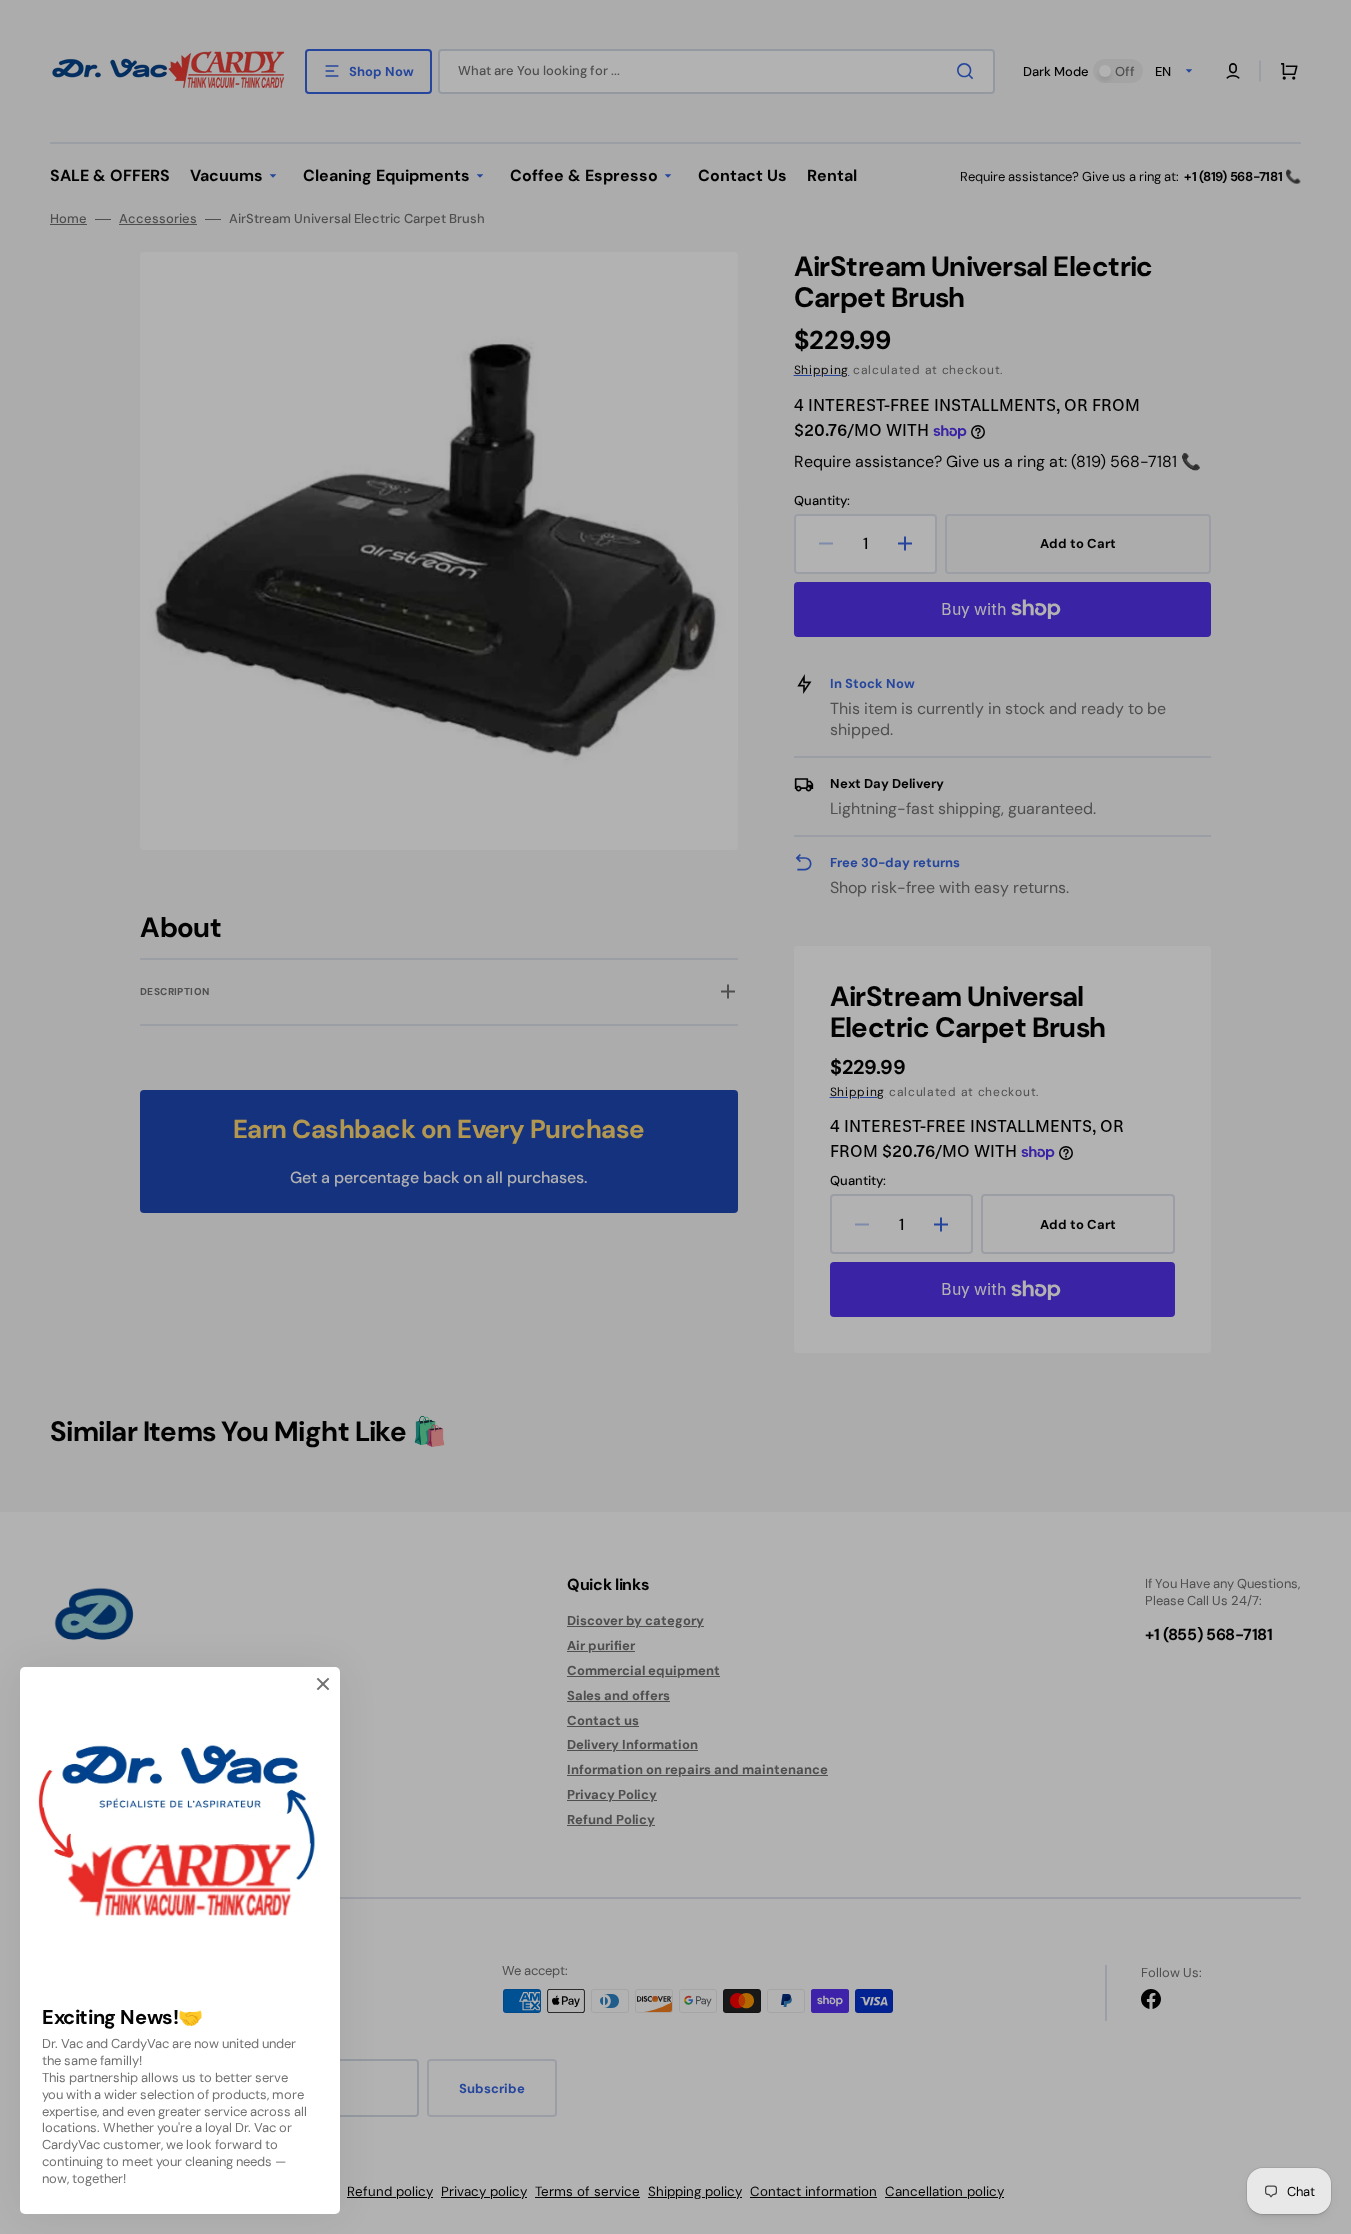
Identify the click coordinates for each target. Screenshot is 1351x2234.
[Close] (323, 1684)
